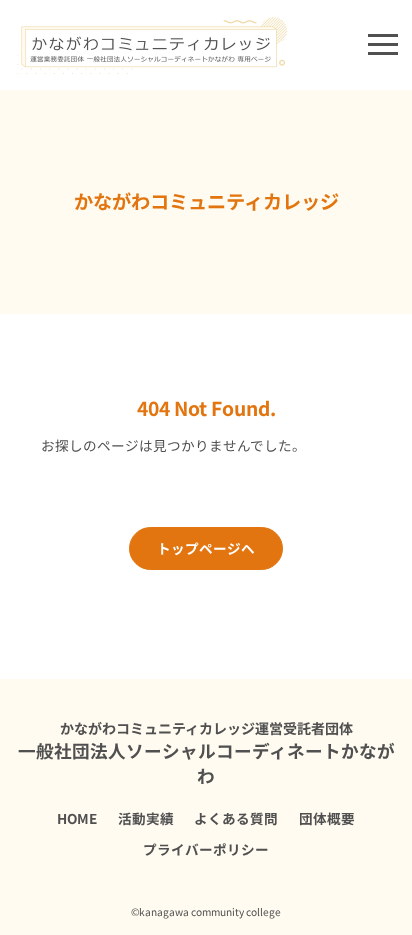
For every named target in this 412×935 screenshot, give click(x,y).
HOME (77, 818)
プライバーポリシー (206, 849)
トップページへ (206, 548)
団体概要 (327, 818)
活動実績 (146, 818)
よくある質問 (236, 818)
